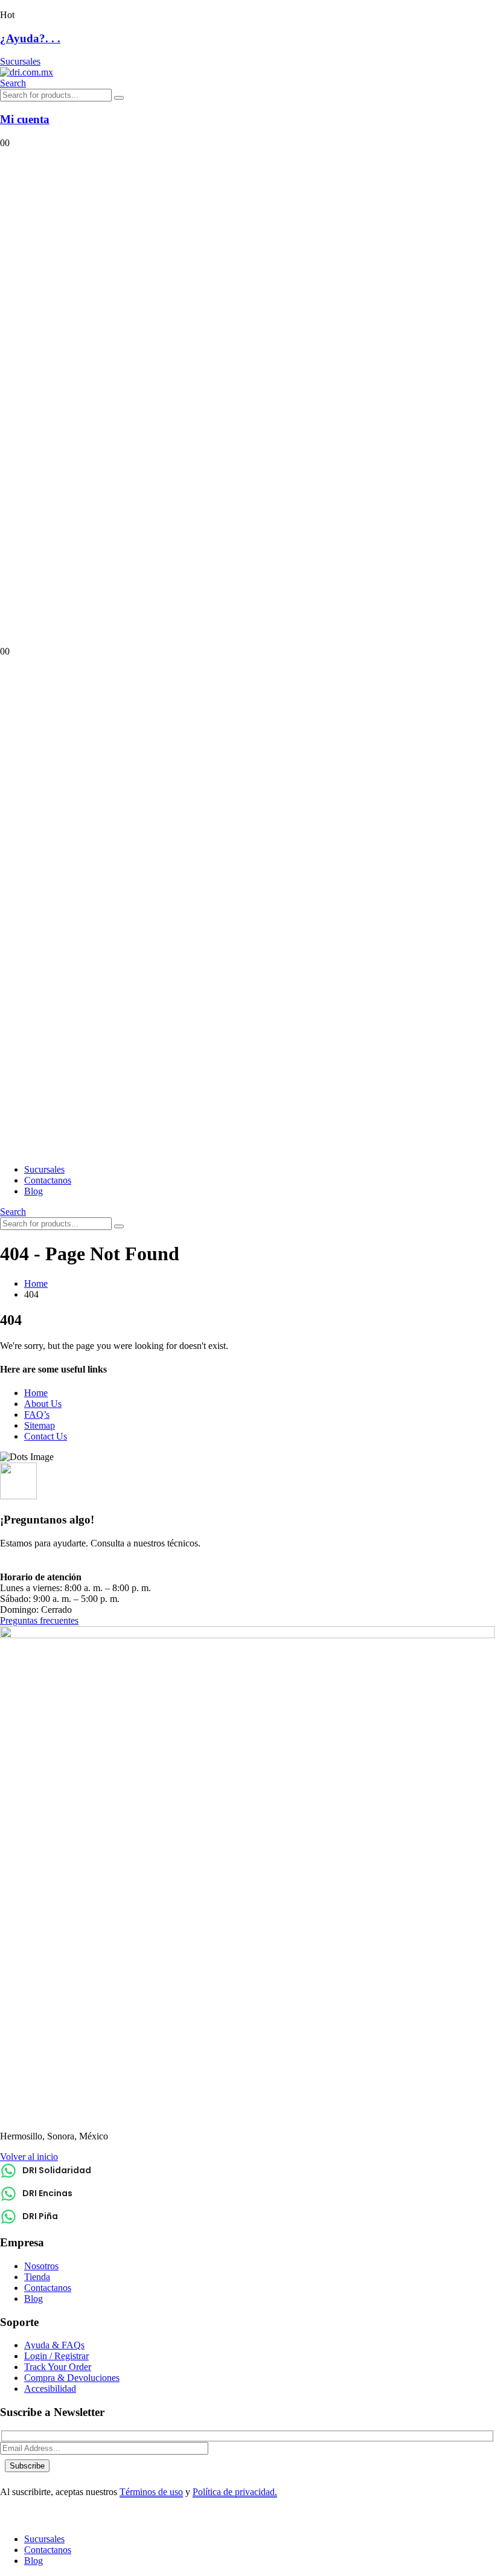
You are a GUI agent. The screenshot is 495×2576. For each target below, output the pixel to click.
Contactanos (48, 1180)
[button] (13, 83)
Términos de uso (151, 2492)
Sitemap (40, 1425)
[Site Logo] (27, 72)
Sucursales (44, 1169)
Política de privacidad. (235, 2492)
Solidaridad (44, 1565)
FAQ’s (37, 1415)
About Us (43, 1404)
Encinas (98, 1565)
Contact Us (46, 1436)
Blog (34, 1191)
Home (36, 1393)
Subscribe (27, 2466)
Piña (135, 1565)
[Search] (119, 98)
